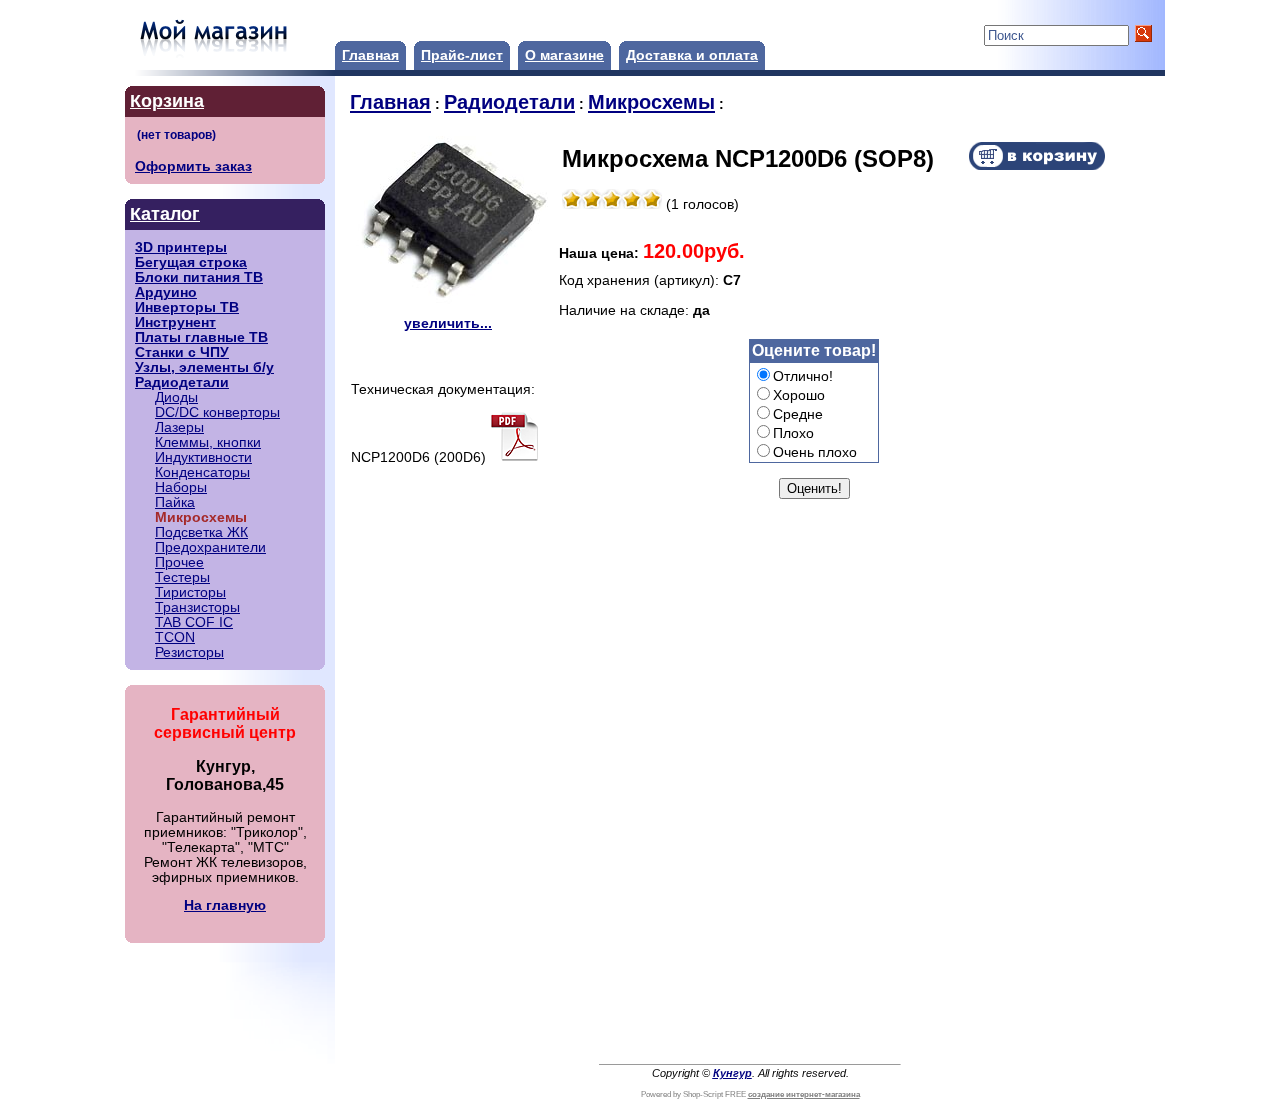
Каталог (165, 214)
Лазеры (179, 427)
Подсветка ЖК (201, 532)
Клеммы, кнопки (208, 442)
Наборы (181, 487)
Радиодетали (182, 382)
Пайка (175, 502)
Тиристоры (190, 592)
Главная (370, 55)
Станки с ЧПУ (182, 352)
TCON (175, 637)
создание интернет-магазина (804, 1094)
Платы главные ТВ (201, 337)
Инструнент (175, 322)
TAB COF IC (194, 622)
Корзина (167, 101)
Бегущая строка (191, 262)
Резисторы (189, 652)
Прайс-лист (462, 55)
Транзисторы (197, 607)
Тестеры (182, 577)
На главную (225, 905)
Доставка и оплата (692, 55)
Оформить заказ (193, 166)
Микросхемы (651, 102)
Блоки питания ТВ (199, 277)
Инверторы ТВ (187, 307)
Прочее (179, 562)
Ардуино (166, 292)
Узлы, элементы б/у (204, 367)
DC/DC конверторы (217, 412)
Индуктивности (203, 457)
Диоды (176, 397)
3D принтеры (181, 247)
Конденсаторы (202, 472)
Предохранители (210, 547)
